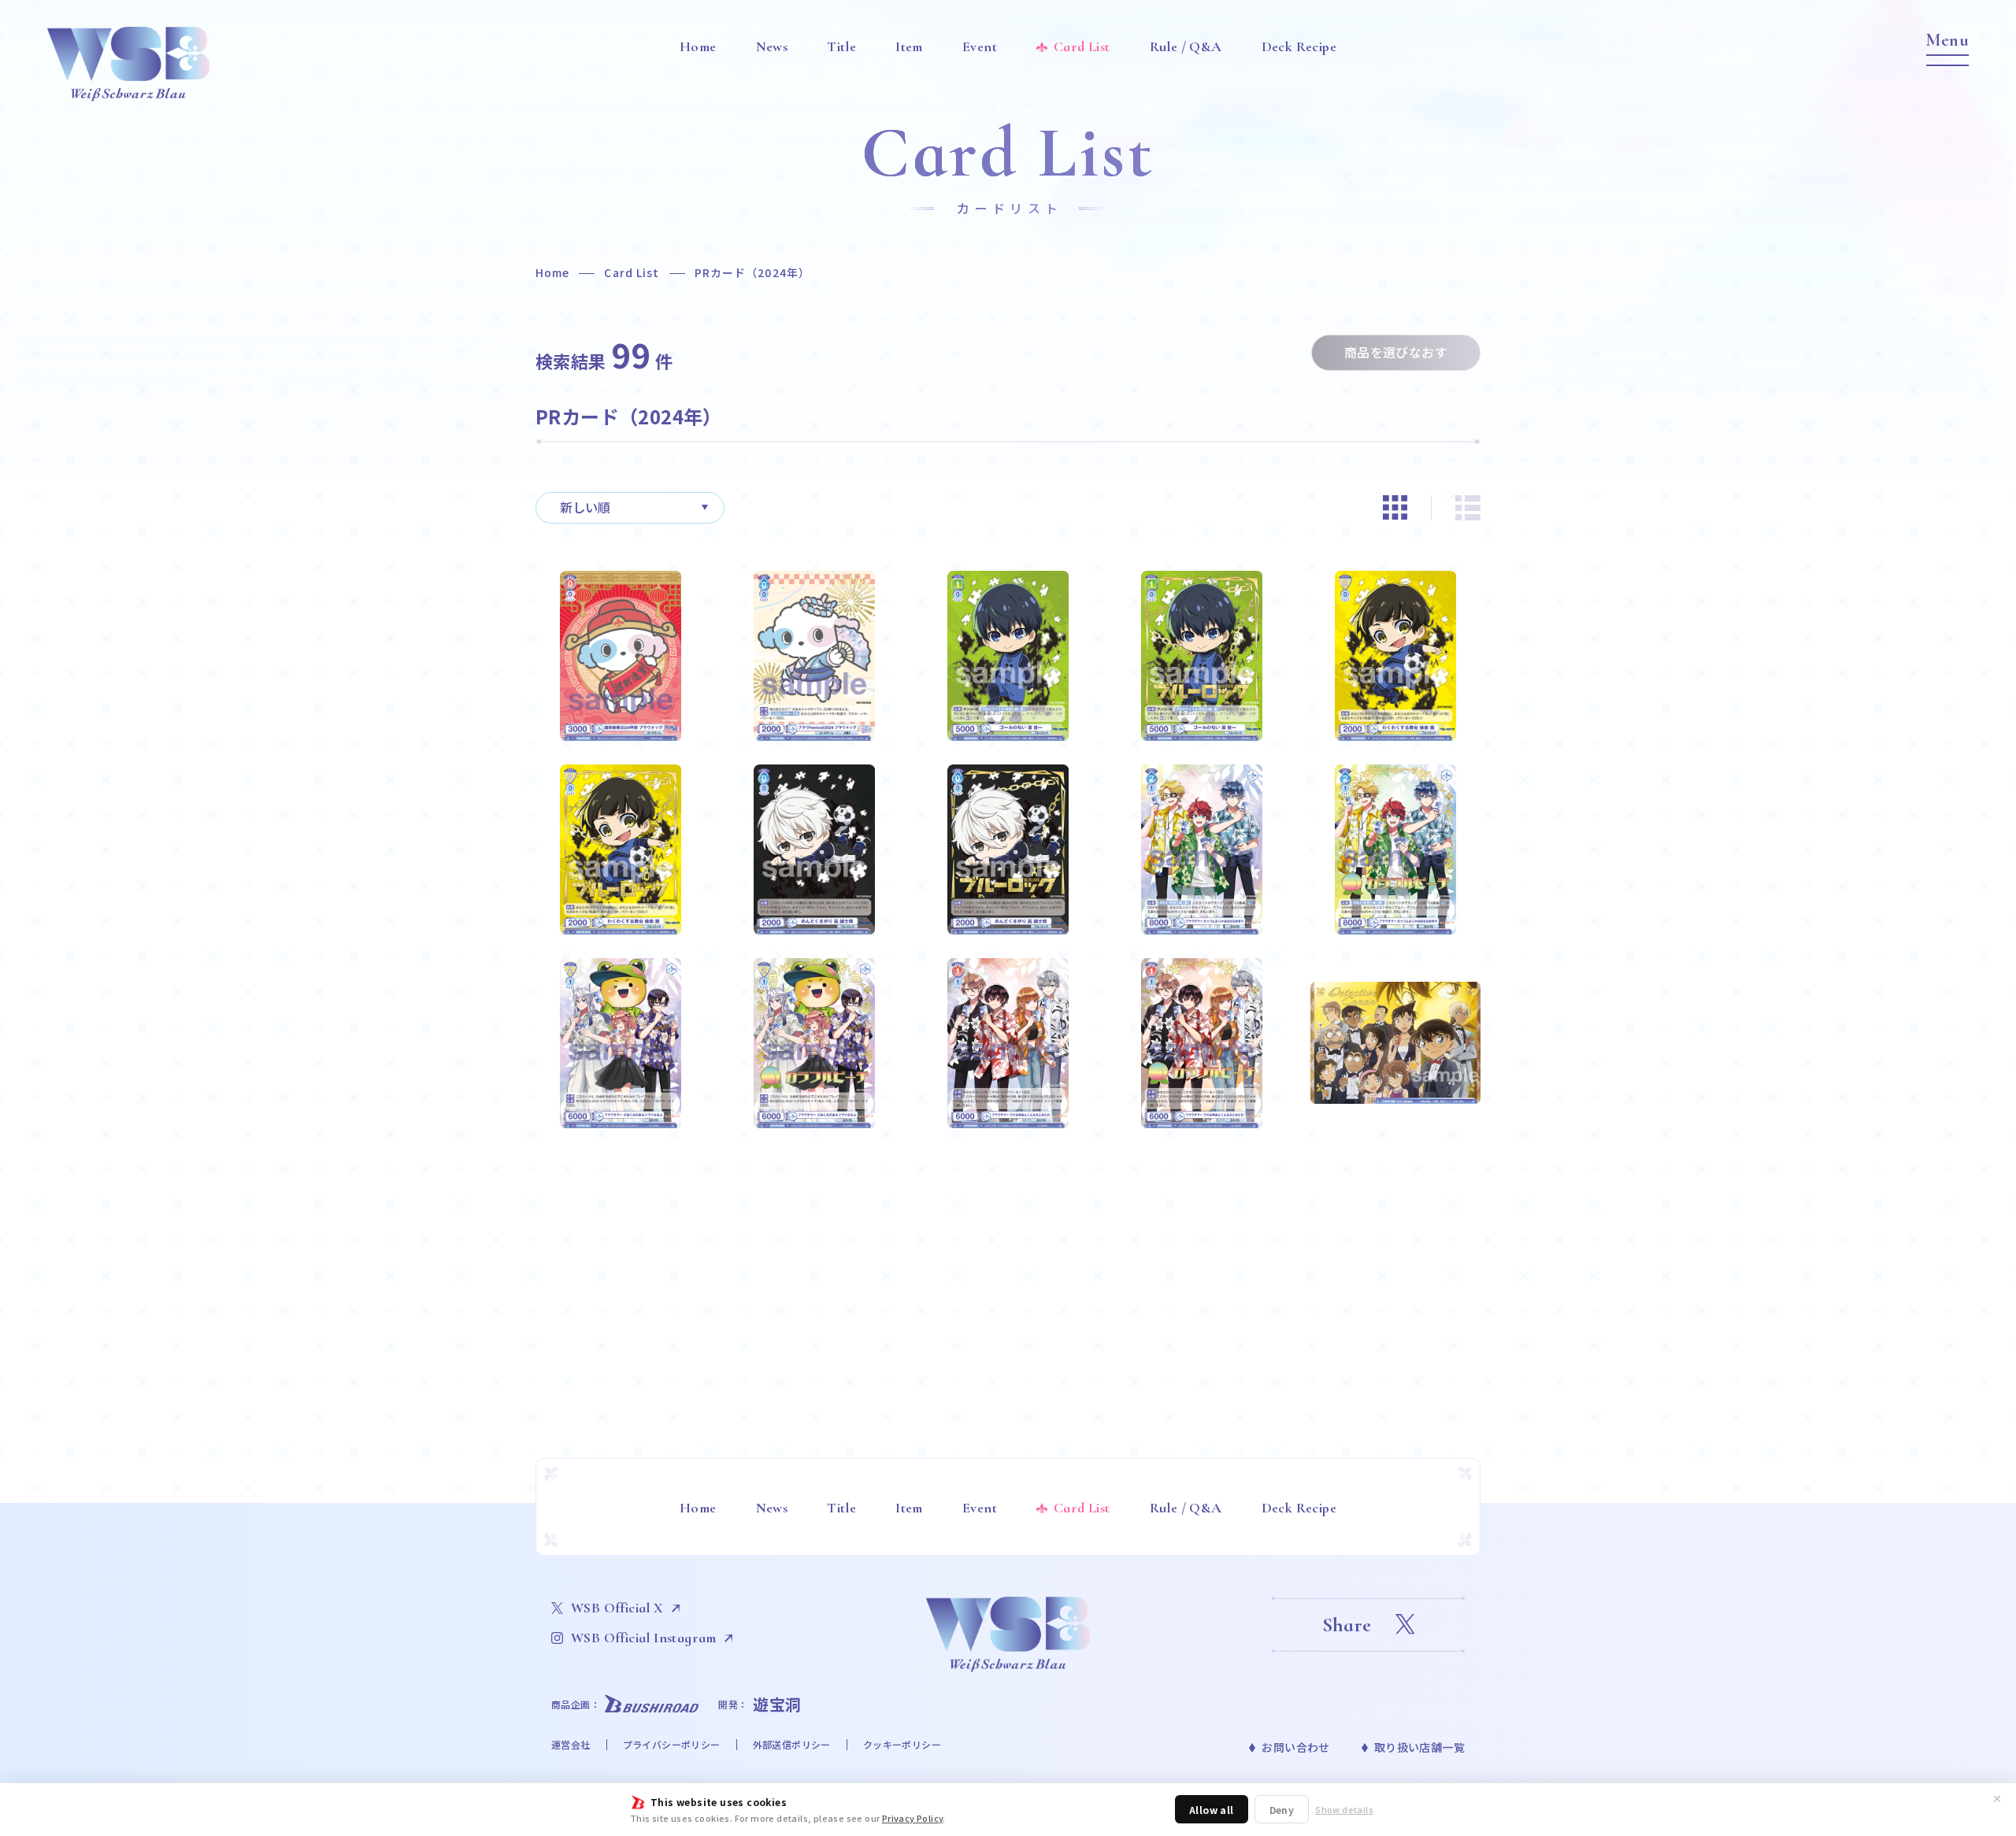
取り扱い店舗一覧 (1419, 1747)
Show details (1344, 1810)
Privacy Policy (913, 1818)
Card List (632, 272)
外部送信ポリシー (792, 1744)
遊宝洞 (777, 1704)
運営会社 (571, 1744)
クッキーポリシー (902, 1744)
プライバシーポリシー (672, 1744)
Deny (1282, 1810)
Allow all (1212, 1810)
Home (552, 272)
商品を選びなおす (1396, 352)
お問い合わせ (1295, 1747)
